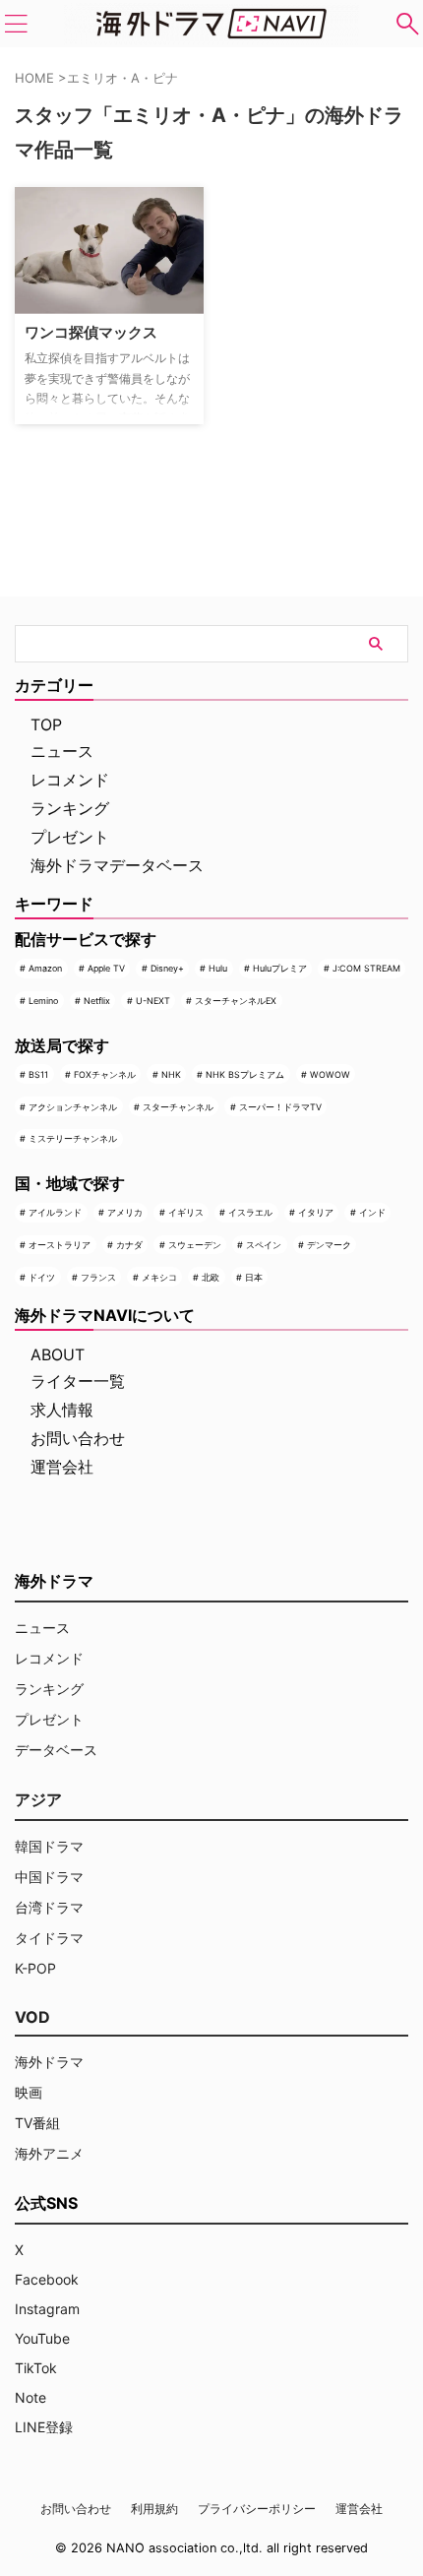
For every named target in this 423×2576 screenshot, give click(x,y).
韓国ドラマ (49, 1846)
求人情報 (62, 1410)
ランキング (70, 808)
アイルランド (55, 1212)
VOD (32, 2017)
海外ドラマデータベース (117, 865)
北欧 (211, 1277)
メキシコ (159, 1277)
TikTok (36, 2368)
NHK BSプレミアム (245, 1074)
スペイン (264, 1245)
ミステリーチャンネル (73, 1138)
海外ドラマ (49, 2062)
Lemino (43, 1001)
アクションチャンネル (73, 1107)
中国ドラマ (49, 1877)
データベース (56, 1750)
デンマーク (329, 1245)
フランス (98, 1277)
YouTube (42, 2338)
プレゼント (70, 837)
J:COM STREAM (366, 968)
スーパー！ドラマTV (280, 1107)
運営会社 (62, 1467)
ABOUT (58, 1354)
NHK (171, 1074)
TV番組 (37, 2123)
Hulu (218, 968)
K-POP (35, 1968)
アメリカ (125, 1212)
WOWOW (330, 1074)
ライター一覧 (78, 1381)
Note (30, 2397)
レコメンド (70, 780)
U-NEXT (153, 1001)
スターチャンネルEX (236, 1001)
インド (372, 1212)
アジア (38, 1799)
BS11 (38, 1074)
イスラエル (250, 1212)
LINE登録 (44, 2427)
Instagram (47, 2309)
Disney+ (167, 968)
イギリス (186, 1212)
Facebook (47, 2279)
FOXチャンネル (105, 1074)
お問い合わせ (78, 1438)
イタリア (316, 1212)
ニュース (62, 751)
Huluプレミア (280, 968)
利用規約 (154, 2509)
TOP (46, 724)
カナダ (129, 1245)
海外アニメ (49, 2153)
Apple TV (106, 968)
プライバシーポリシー (257, 2509)
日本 (254, 1277)
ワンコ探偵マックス (91, 332)
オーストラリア (60, 1245)
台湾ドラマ (49, 1907)
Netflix (97, 1001)
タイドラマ (49, 1938)
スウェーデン (195, 1245)
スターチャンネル (178, 1107)
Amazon (45, 968)
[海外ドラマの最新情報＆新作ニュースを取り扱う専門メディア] (211, 24)
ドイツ (42, 1277)
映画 (29, 2092)
